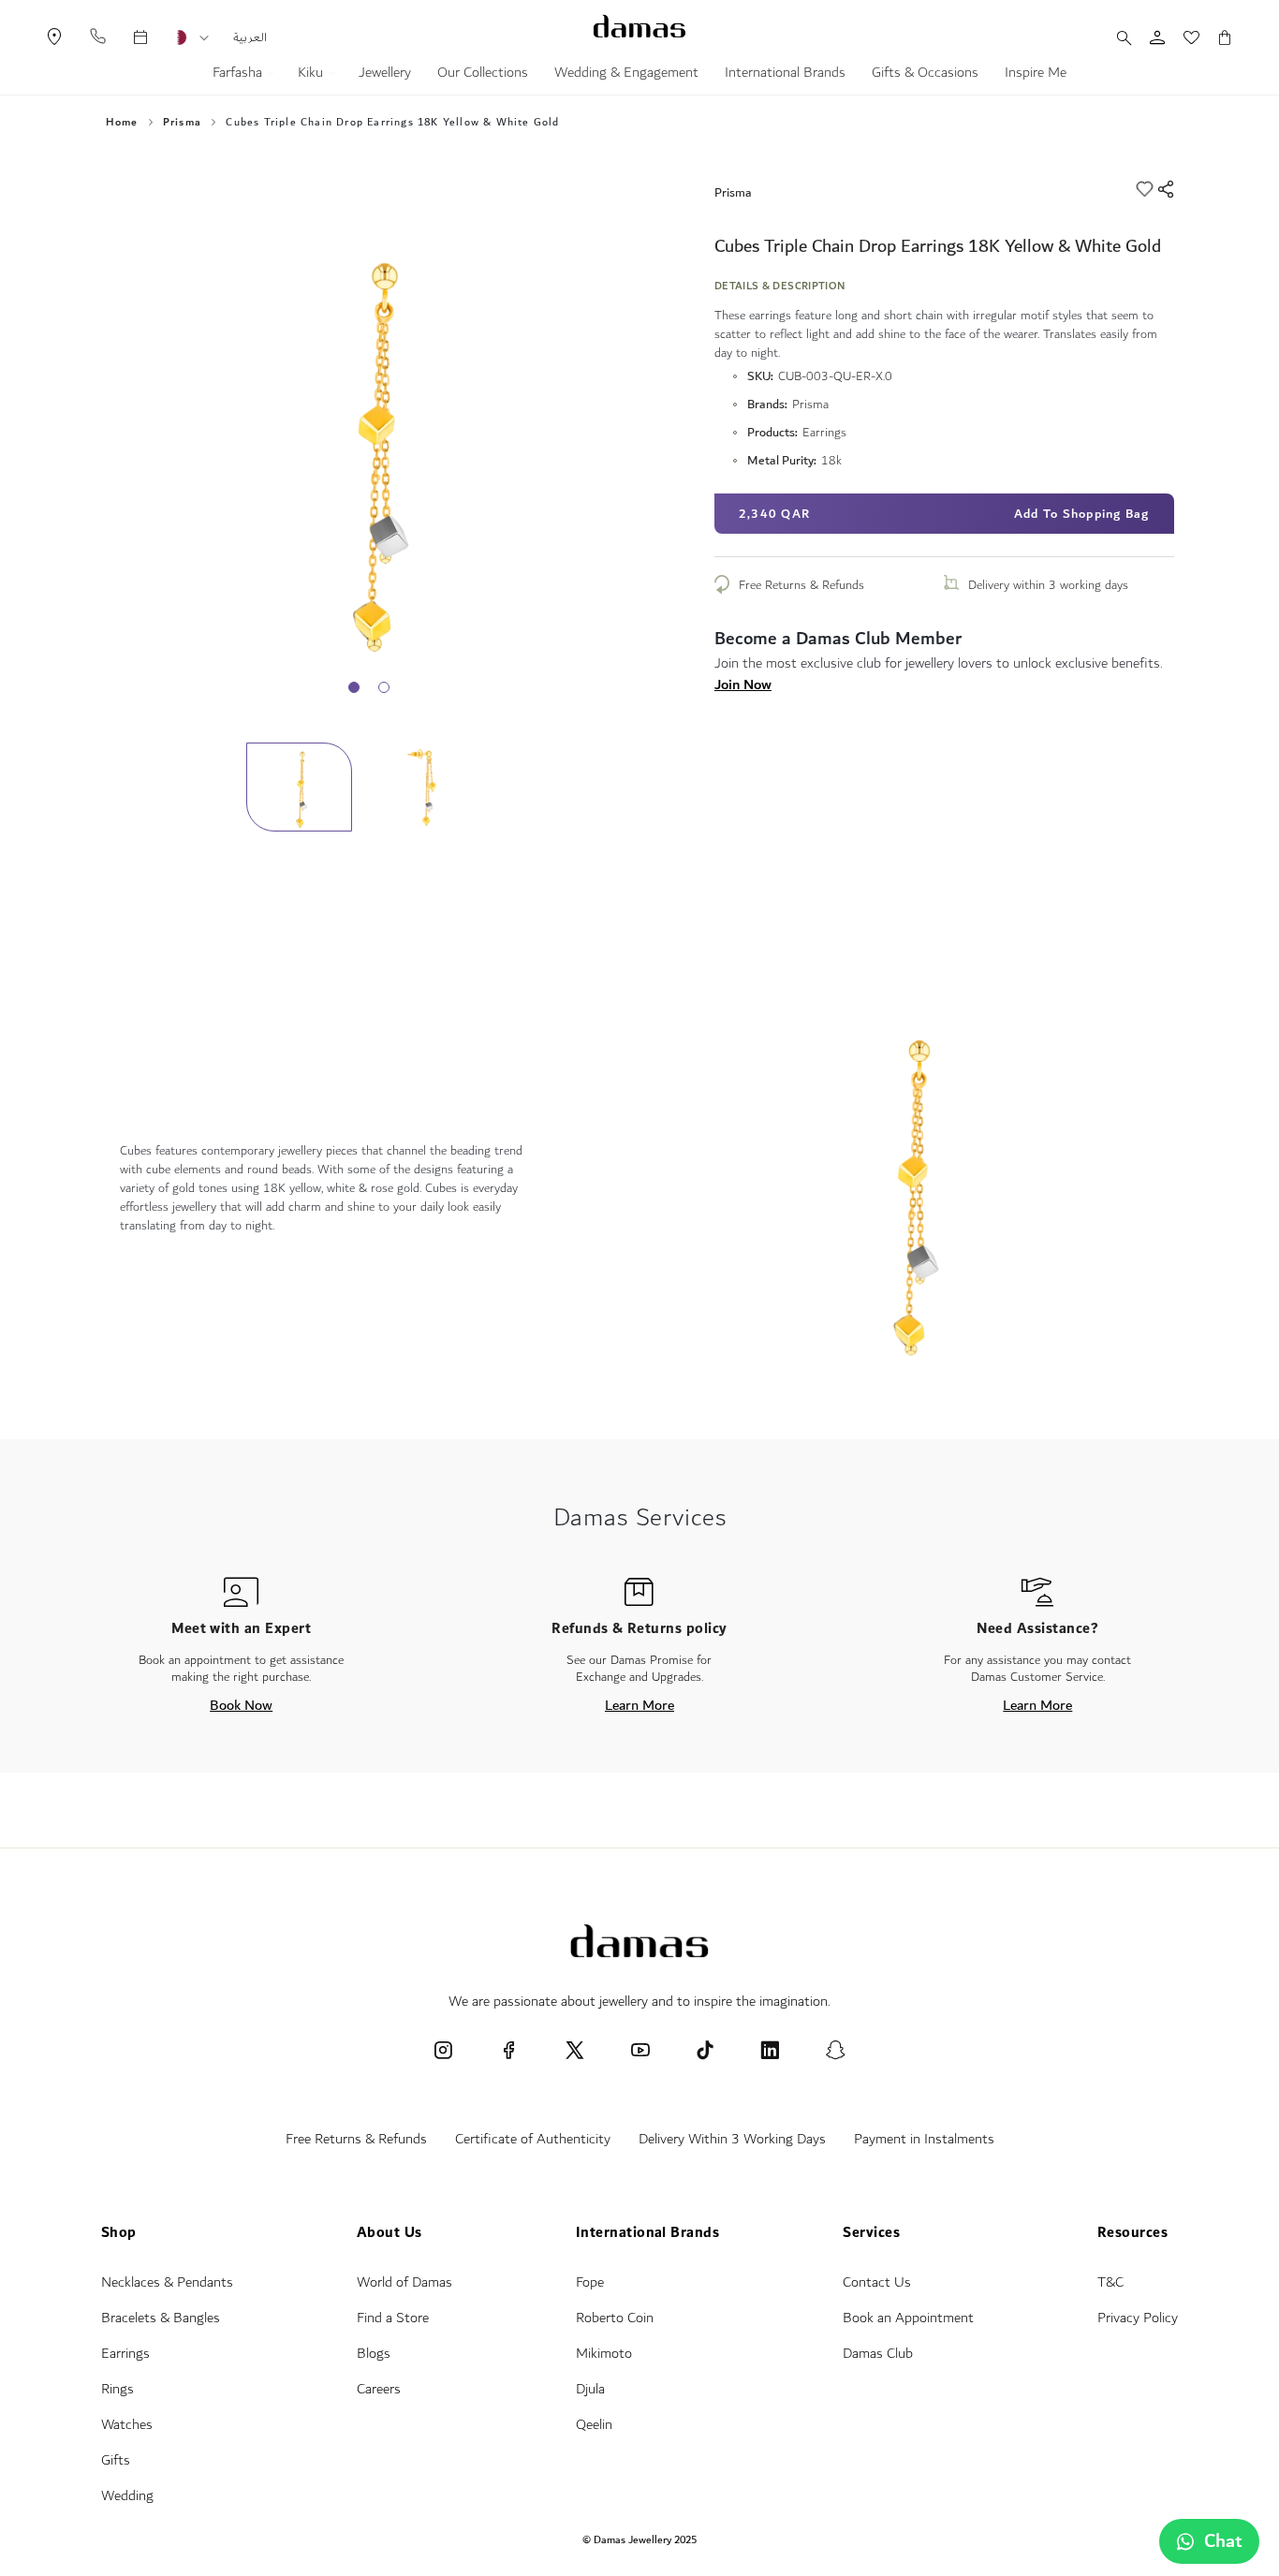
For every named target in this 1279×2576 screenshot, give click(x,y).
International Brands (785, 75)
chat (1223, 2541)
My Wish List (1182, 37)
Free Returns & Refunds (801, 585)
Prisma (733, 192)
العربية (250, 37)
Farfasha (239, 75)
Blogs (374, 2354)
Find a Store (393, 2318)
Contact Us (877, 2282)
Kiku (312, 75)
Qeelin (594, 2425)
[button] (204, 38)
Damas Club (878, 2354)
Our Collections (483, 75)
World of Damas (404, 2282)
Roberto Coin (615, 2318)
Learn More (639, 1705)
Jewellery (385, 75)
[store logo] (639, 26)
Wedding (127, 2496)
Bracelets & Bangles (161, 2318)
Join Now (743, 684)
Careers (379, 2389)
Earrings (125, 2354)
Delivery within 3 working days (1048, 585)
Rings (118, 2389)
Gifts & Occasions (925, 75)
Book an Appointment (908, 2318)
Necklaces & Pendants (167, 2282)
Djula (590, 2389)
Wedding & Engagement (626, 75)
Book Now (241, 1705)
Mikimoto (604, 2354)
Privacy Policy (1138, 2318)
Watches (127, 2425)
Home (122, 123)
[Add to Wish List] (1147, 192)
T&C (1110, 2282)
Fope (590, 2282)
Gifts (116, 2460)
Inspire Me (1036, 75)
